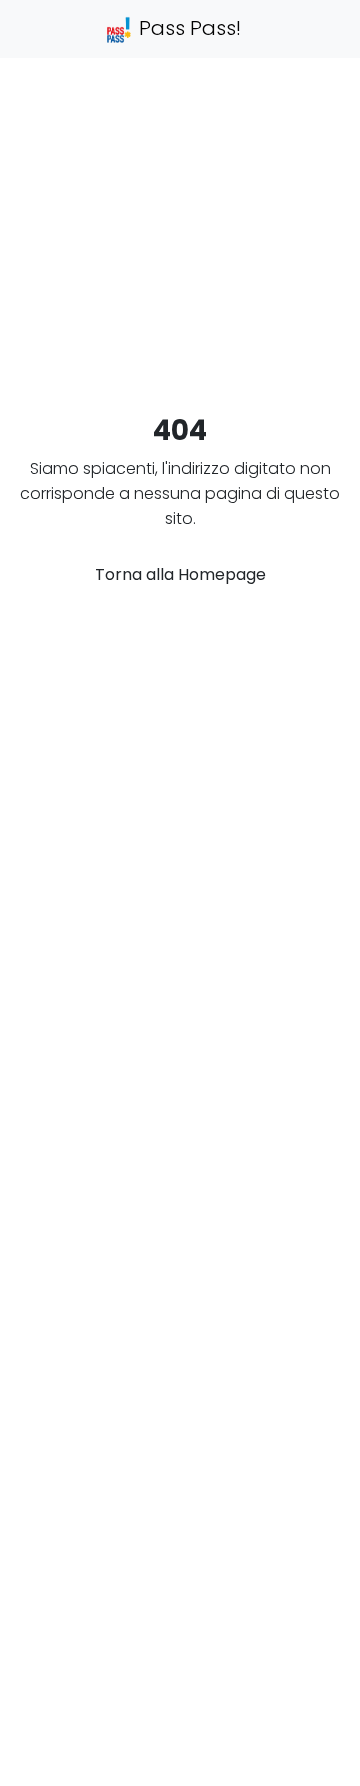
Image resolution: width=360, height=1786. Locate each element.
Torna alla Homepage (180, 574)
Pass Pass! (187, 28)
